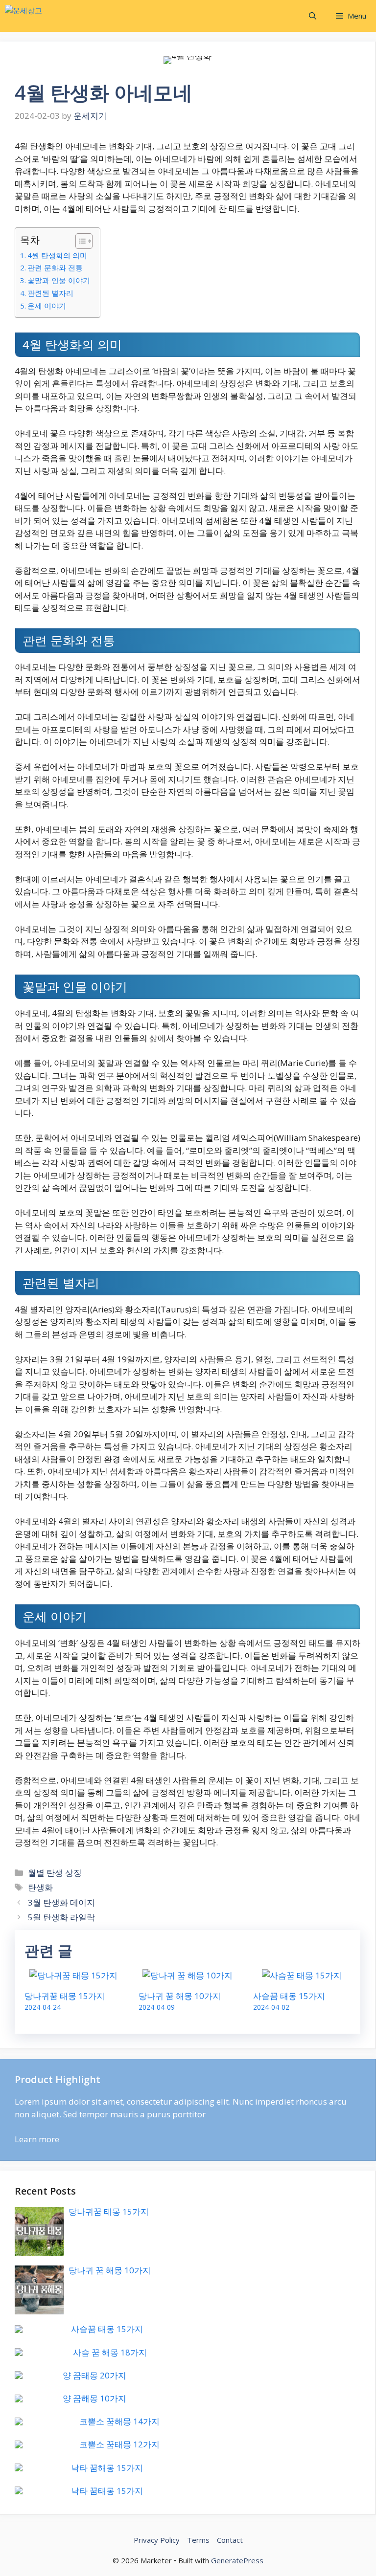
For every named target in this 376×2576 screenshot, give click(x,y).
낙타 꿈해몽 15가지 (107, 2468)
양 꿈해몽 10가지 (94, 2398)
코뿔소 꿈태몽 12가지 (119, 2444)
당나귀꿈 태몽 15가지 (65, 1996)
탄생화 (40, 1887)
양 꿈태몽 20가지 (94, 2375)
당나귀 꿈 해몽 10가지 (180, 1996)
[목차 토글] (79, 241)
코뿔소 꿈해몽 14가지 (119, 2421)
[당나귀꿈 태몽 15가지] (73, 1975)
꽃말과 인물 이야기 (59, 280)
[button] (313, 16)
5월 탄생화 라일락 (61, 1917)
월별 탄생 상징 (55, 1873)
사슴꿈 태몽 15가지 (289, 1996)
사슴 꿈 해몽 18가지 (110, 2352)
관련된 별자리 (50, 293)
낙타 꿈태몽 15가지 (107, 2491)
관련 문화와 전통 (55, 267)
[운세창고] (53, 16)
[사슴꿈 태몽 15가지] (302, 1975)
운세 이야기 (47, 306)
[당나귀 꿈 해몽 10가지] (188, 1975)
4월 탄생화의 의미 (57, 255)
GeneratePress (237, 2560)
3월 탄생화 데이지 (61, 1902)
